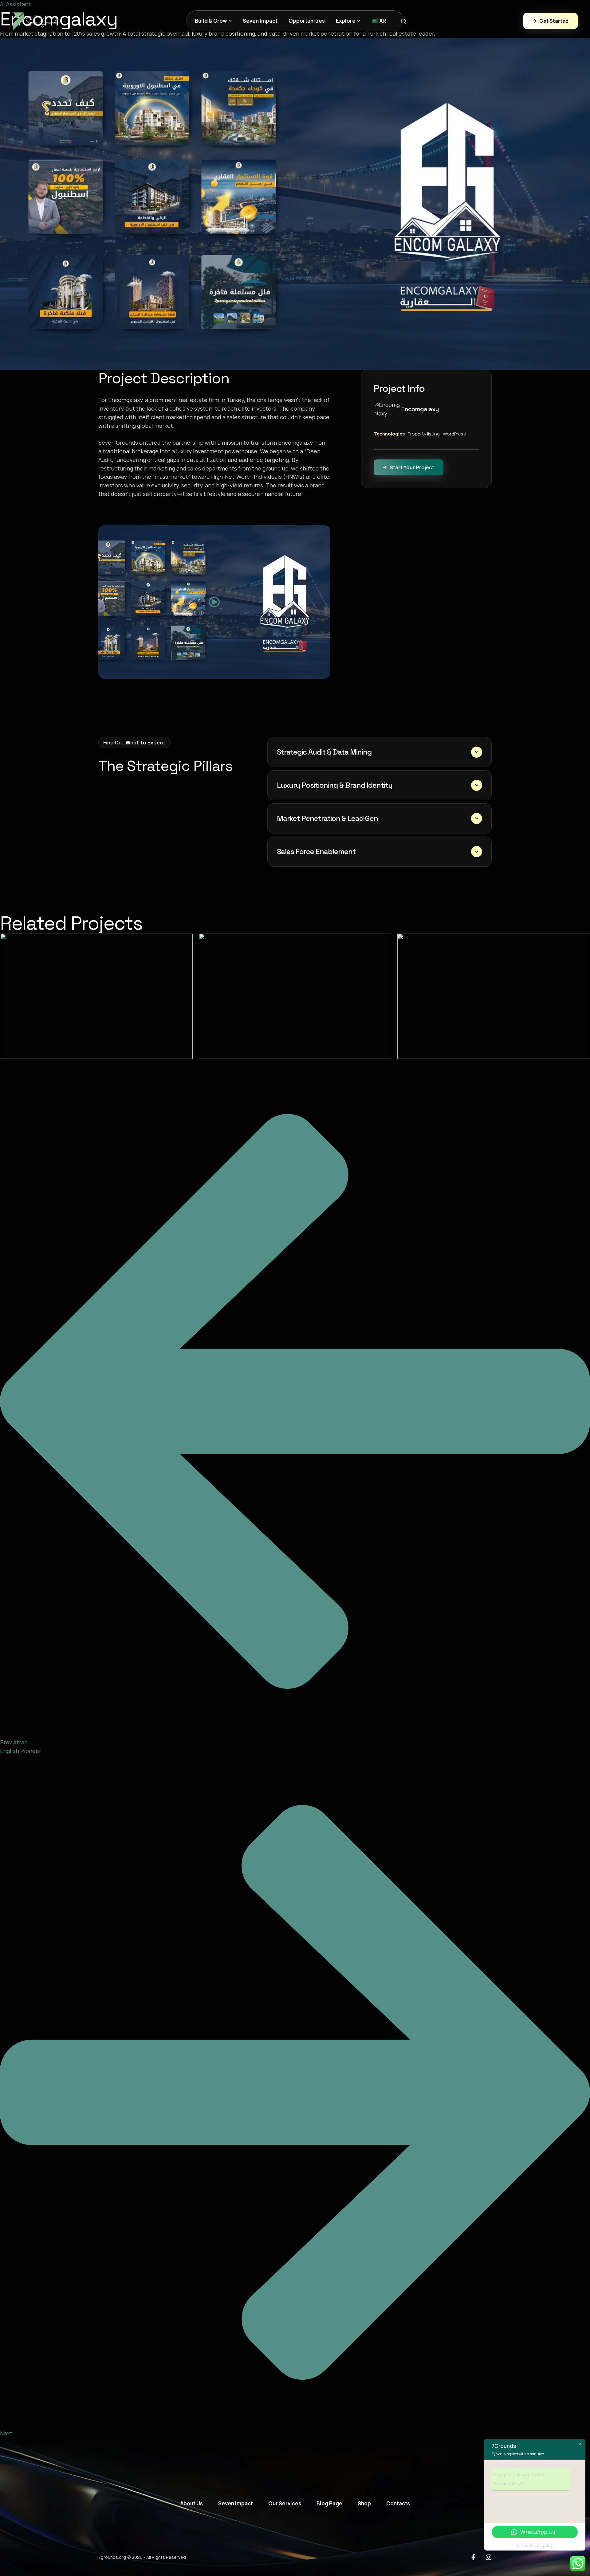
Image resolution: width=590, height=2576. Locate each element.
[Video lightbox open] (214, 602)
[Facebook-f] (473, 2557)
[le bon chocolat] (295, 996)
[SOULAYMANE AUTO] (96, 996)
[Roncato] (494, 996)
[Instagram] (489, 2557)
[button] (230, 21)
